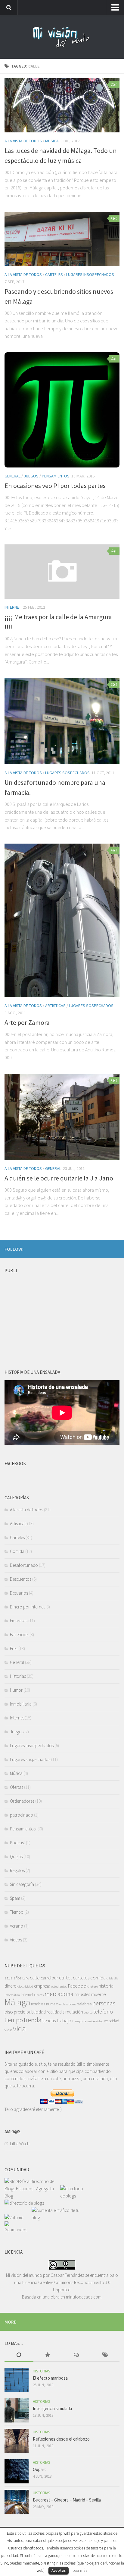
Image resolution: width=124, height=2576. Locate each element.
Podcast (17, 1843)
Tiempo (17, 1912)
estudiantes (59, 1987)
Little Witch (20, 2144)
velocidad (112, 2021)
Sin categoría (22, 1884)
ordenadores (68, 2004)
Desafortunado (24, 1565)
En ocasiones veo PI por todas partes (55, 486)
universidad (95, 2021)
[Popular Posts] (48, 2355)
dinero (11, 1986)
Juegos (31, 476)
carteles (81, 1978)
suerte (88, 2012)
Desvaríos (19, 1593)
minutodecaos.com (84, 2297)
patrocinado (22, 1815)
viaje (8, 2030)
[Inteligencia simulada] (17, 2410)
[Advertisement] (50, 1314)
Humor (16, 1690)
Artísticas (55, 1006)
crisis (110, 1978)
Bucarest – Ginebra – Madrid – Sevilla (67, 2500)
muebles (82, 1994)
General (12, 476)
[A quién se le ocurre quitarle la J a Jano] (62, 1117)
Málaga (17, 2002)
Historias (18, 1676)
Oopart (39, 2469)
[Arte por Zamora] (62, 920)
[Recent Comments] (76, 2355)
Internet (13, 607)
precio (20, 2012)
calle (35, 1978)
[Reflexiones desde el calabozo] (17, 2441)
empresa (42, 1986)
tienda (33, 2020)
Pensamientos (56, 476)
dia (116, 1978)
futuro (94, 1987)
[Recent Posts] (19, 2355)
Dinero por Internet (27, 1607)
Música (52, 141)
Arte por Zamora (27, 1022)
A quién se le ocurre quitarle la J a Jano (59, 1178)
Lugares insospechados (90, 274)
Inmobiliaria (21, 1704)
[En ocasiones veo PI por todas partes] (62, 410)
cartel (65, 1977)
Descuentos (21, 1579)
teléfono (103, 2012)
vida (19, 2029)
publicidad (36, 2012)
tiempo (14, 2020)
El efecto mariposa (50, 2378)
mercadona (59, 1994)
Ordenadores (22, 1801)
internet (27, 1995)
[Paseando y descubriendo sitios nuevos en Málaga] (62, 239)
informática (12, 1995)
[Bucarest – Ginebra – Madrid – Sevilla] (17, 2502)
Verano (17, 1926)
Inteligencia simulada (52, 2408)
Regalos (17, 1870)
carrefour (49, 1978)
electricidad (25, 1987)
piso (9, 2012)
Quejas (16, 1857)
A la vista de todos (23, 141)
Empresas (19, 1621)
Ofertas (17, 1787)
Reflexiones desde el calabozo (61, 2439)
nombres (38, 2004)
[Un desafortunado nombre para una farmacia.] (62, 721)
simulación (73, 2012)
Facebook (19, 1635)
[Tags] (105, 2355)
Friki (14, 1648)
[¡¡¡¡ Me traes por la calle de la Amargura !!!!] (62, 572)
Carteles (54, 274)
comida (98, 1978)
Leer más (80, 2570)
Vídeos (16, 1940)
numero (52, 2004)
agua (9, 1978)
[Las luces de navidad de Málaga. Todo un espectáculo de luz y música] (62, 105)
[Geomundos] (18, 2230)
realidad (54, 2012)
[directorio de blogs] (73, 2196)
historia (106, 1986)
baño (26, 1978)
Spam (15, 1898)
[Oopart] (17, 2471)
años (17, 1978)
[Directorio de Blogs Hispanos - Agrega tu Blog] (32, 2196)
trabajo (64, 2020)
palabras (84, 2004)
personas (104, 2003)
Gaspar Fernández (67, 2275)
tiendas (49, 2021)
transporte (79, 2021)
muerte (98, 1994)
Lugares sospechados (67, 773)
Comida (17, 1551)
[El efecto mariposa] (17, 2380)
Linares (39, 1995)
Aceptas (59, 2570)
